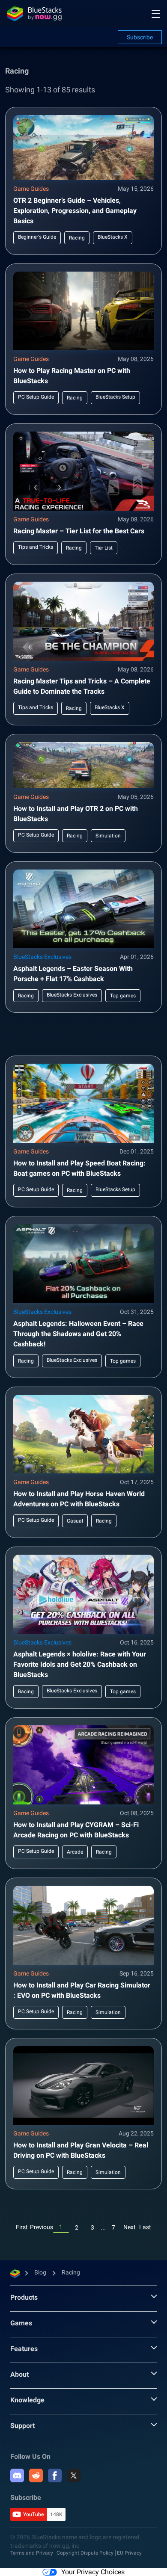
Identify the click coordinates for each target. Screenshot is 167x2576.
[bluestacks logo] (34, 14)
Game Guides (31, 189)
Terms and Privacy (32, 2553)
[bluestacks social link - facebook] (55, 2475)
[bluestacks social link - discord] (17, 2475)
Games (21, 2323)
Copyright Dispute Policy (85, 2553)
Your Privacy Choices (93, 2572)
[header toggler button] (156, 14)
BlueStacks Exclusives (42, 957)
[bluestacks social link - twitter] (74, 2475)
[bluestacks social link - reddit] (36, 2475)
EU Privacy (129, 2553)
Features (24, 2349)
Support (22, 2426)
